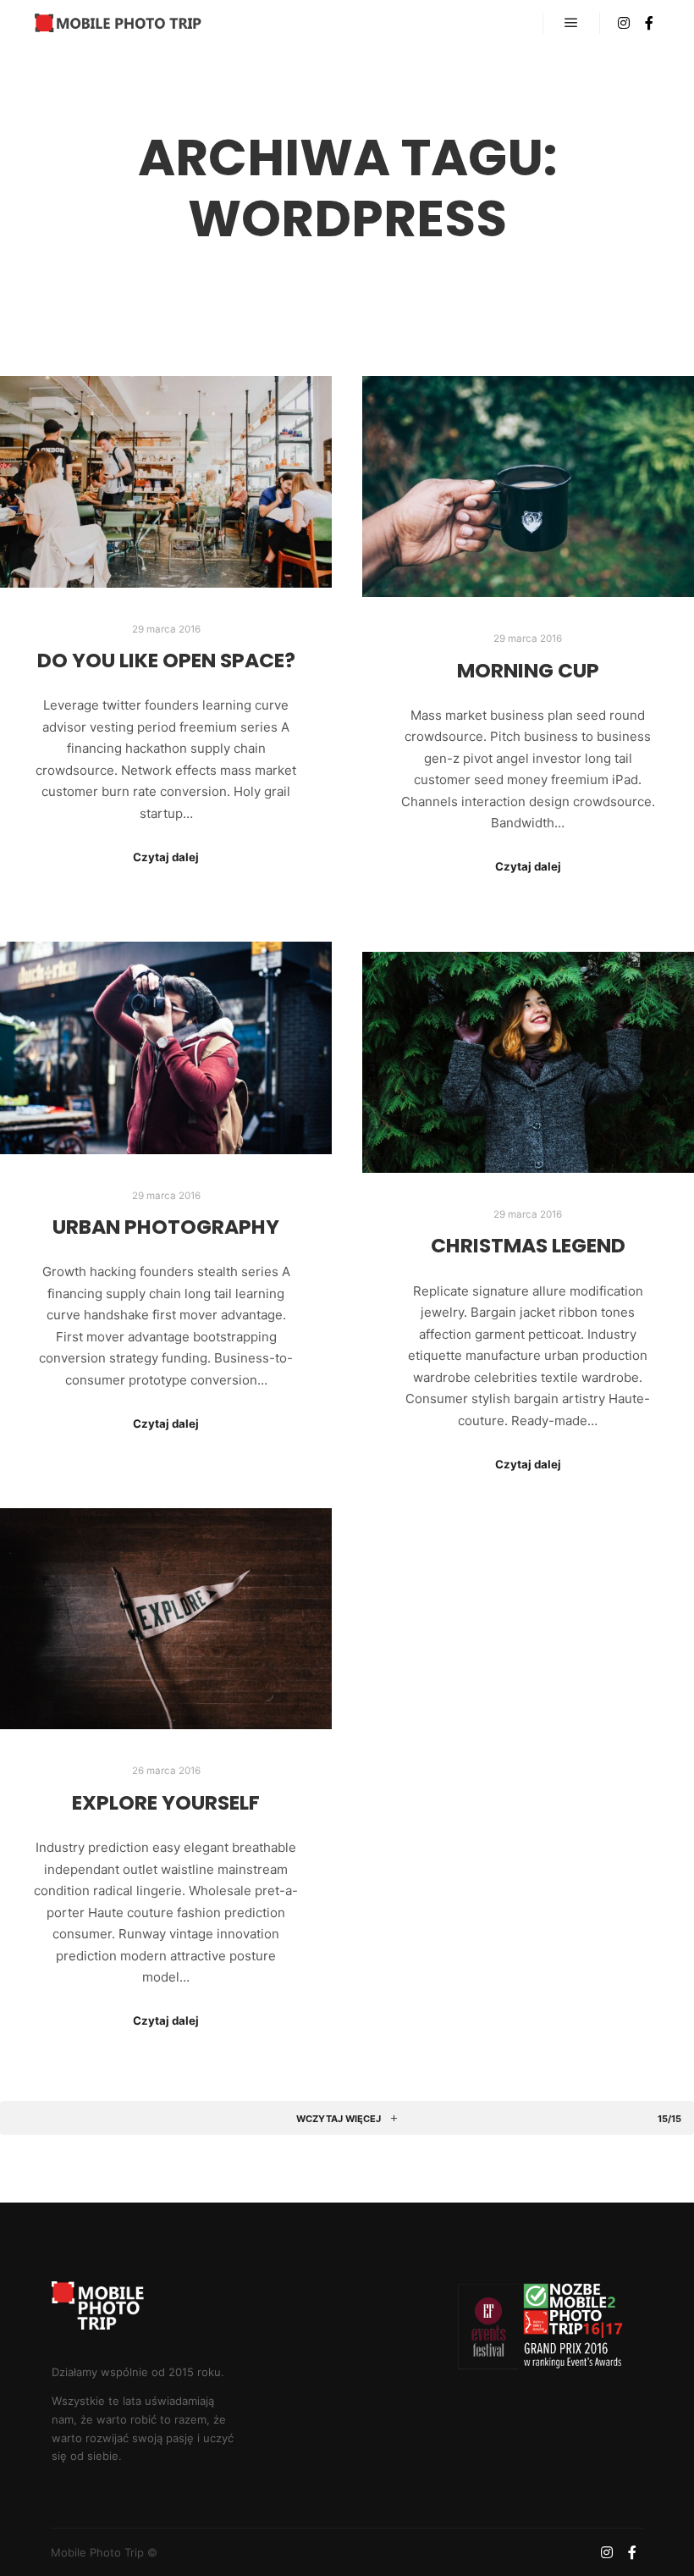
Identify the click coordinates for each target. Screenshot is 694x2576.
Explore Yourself (166, 1802)
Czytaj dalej (166, 857)
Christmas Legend (528, 1245)
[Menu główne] (571, 23)
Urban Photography (166, 1227)
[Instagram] (624, 23)
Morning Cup (528, 670)
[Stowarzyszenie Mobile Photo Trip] (118, 23)
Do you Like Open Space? (166, 660)
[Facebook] (649, 23)
